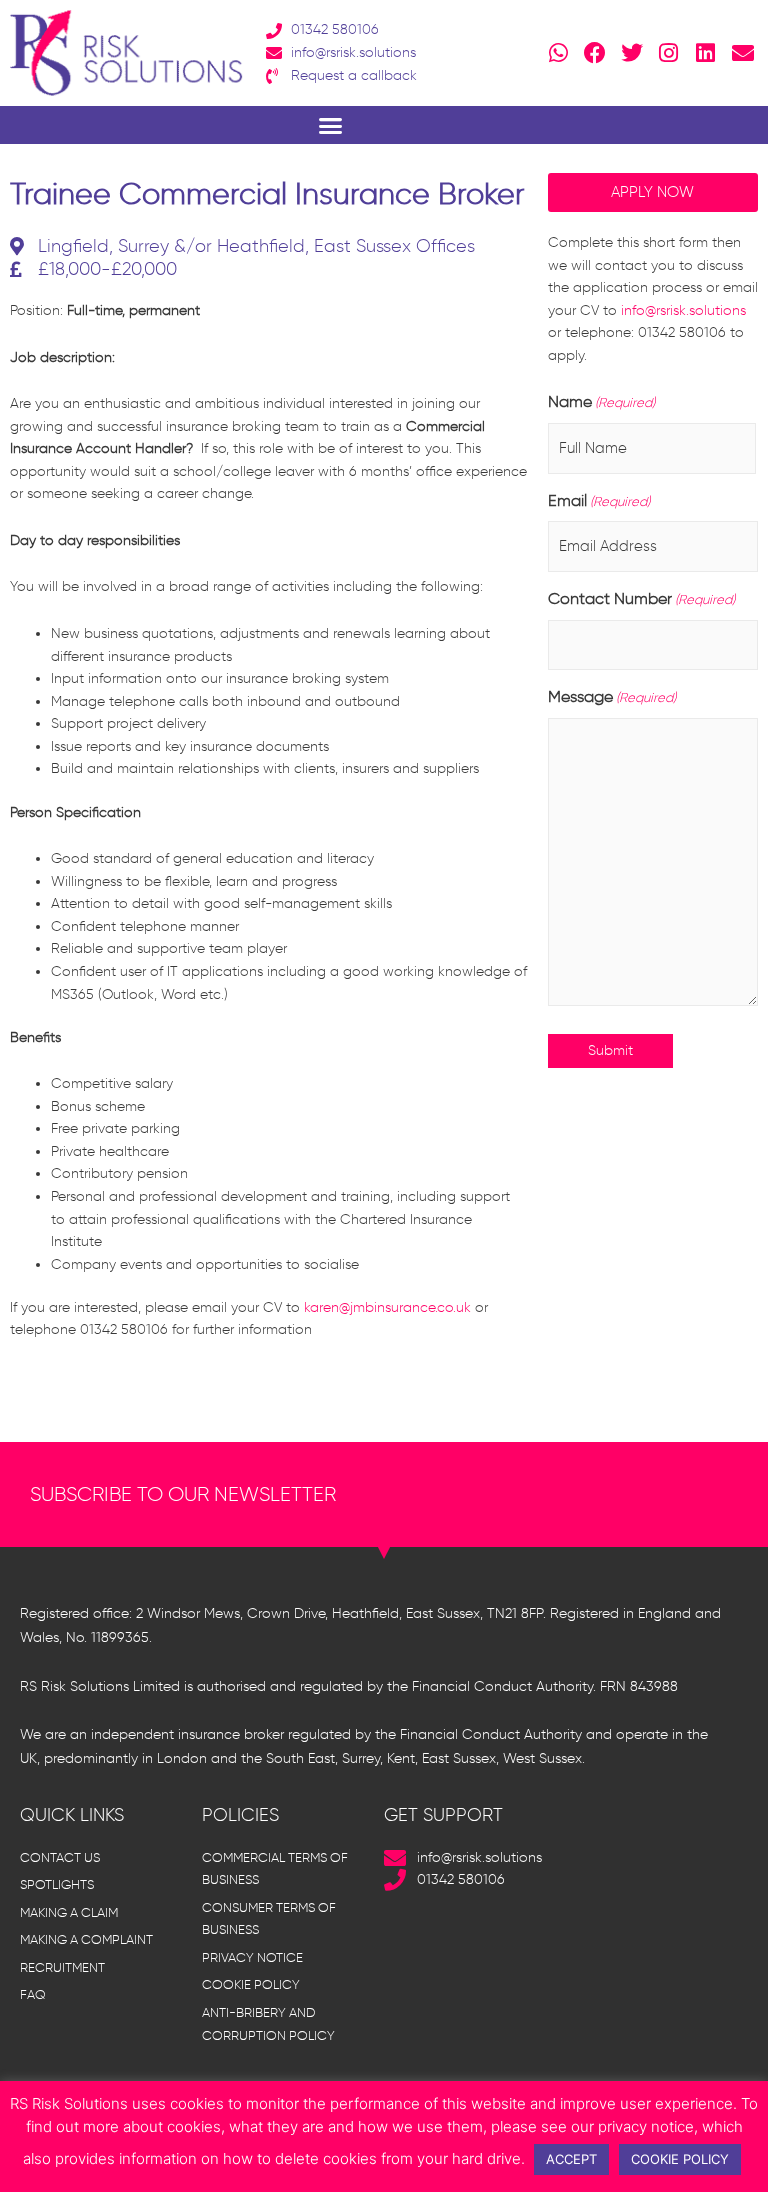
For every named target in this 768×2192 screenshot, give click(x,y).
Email (599, 500)
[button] (330, 125)
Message (612, 696)
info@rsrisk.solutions (683, 310)
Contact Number (641, 598)
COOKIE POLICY (680, 2159)
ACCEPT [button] (571, 2159)
